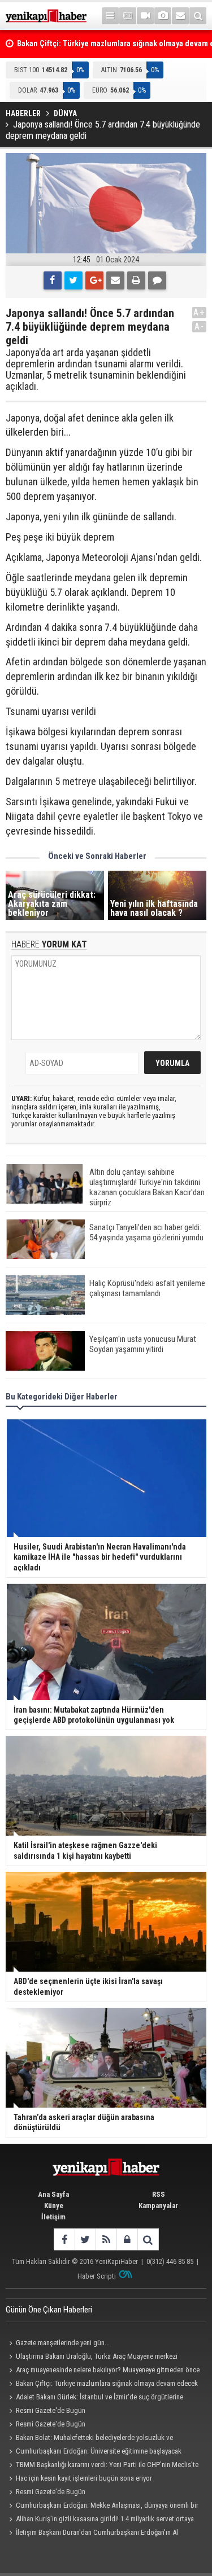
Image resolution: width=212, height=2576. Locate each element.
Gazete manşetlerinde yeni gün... (63, 2343)
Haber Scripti (97, 2276)
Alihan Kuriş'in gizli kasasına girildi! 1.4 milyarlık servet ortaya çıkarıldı (100, 2520)
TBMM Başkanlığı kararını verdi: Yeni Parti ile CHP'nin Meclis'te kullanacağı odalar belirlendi (102, 2466)
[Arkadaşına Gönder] (115, 280)
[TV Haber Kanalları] (128, 16)
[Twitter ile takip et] (85, 2239)
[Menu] (110, 16)
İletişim (53, 2217)
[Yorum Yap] (157, 280)
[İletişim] (180, 16)
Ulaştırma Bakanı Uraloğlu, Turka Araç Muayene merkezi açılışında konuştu (92, 2358)
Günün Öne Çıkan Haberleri (49, 2310)
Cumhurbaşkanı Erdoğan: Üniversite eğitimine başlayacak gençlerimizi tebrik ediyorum (94, 2452)
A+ (199, 312)
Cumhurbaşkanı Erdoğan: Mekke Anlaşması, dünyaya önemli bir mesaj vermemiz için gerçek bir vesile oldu (102, 2507)
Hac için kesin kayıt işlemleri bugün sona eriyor (84, 2478)
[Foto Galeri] (163, 16)
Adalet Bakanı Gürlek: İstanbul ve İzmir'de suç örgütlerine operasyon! (94, 2398)
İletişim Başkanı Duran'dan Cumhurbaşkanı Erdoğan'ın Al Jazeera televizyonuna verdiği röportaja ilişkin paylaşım (92, 2534)
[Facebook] (53, 280)
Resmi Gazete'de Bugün (51, 2410)
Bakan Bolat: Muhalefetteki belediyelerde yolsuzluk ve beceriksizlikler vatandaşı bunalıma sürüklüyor (89, 2439)
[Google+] (94, 280)
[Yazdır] (136, 280)
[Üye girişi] (127, 2239)
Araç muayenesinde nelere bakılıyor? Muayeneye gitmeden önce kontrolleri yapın (103, 2371)
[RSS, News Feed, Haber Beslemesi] (106, 2239)
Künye (54, 2206)
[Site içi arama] (198, 16)
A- (200, 326)
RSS (159, 2194)
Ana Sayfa (53, 2194)
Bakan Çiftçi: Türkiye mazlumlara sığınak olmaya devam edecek (107, 2383)
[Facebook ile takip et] (64, 2239)
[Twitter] (73, 280)
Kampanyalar (158, 2206)
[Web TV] (145, 16)
